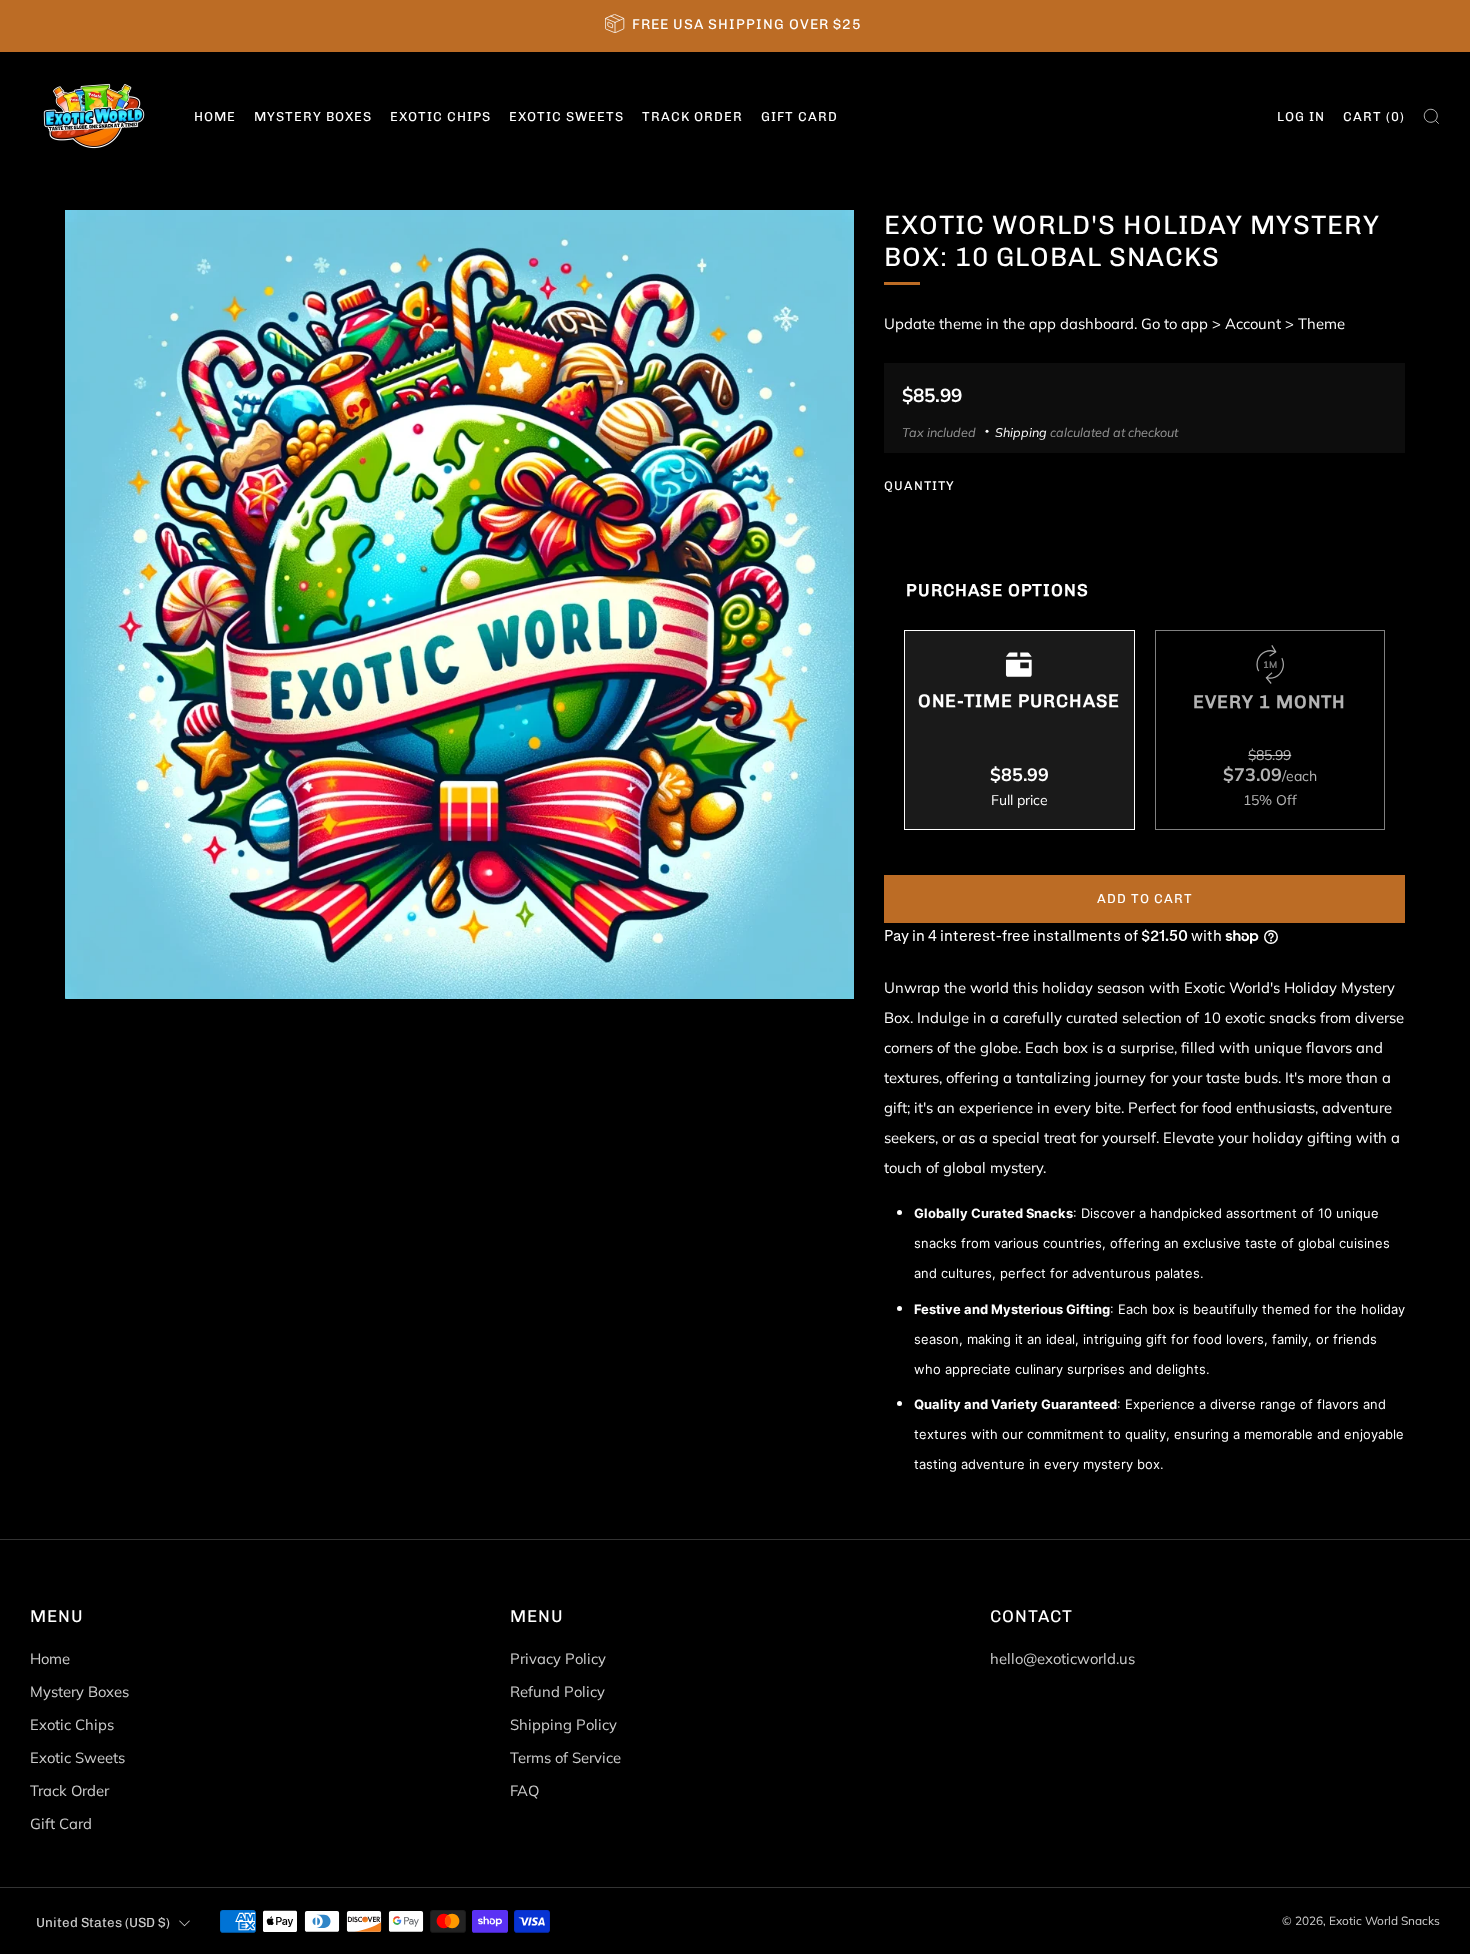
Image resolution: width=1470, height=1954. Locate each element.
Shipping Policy (563, 1724)
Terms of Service (565, 1757)
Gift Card (799, 116)
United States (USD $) (103, 1922)
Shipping (1021, 432)
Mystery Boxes (313, 116)
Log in (1301, 116)
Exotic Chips (440, 116)
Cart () (1374, 116)
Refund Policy (557, 1691)
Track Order (692, 116)
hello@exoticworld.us (1062, 1658)
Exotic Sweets (566, 116)
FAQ (524, 1790)
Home (215, 116)
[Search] (1431, 116)
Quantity (919, 485)
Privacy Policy (558, 1658)
